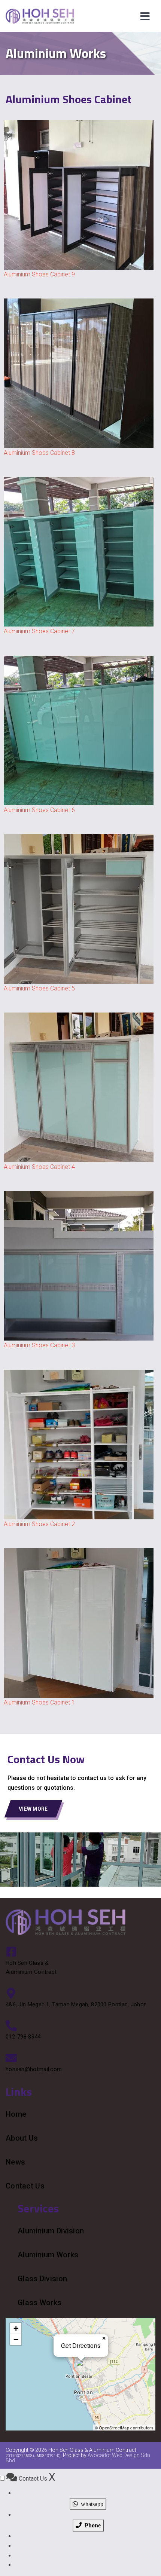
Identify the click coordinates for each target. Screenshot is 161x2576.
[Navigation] (145, 16)
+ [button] (16, 2328)
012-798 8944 (23, 2037)
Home (16, 2114)
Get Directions (81, 2345)
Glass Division (42, 2279)
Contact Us (25, 2186)
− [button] (16, 2339)
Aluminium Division (51, 2231)
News (15, 2162)
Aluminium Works (48, 2255)
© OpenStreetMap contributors (124, 2428)
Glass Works (40, 2303)
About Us (22, 2138)
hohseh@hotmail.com (34, 2069)
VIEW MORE (33, 1809)
